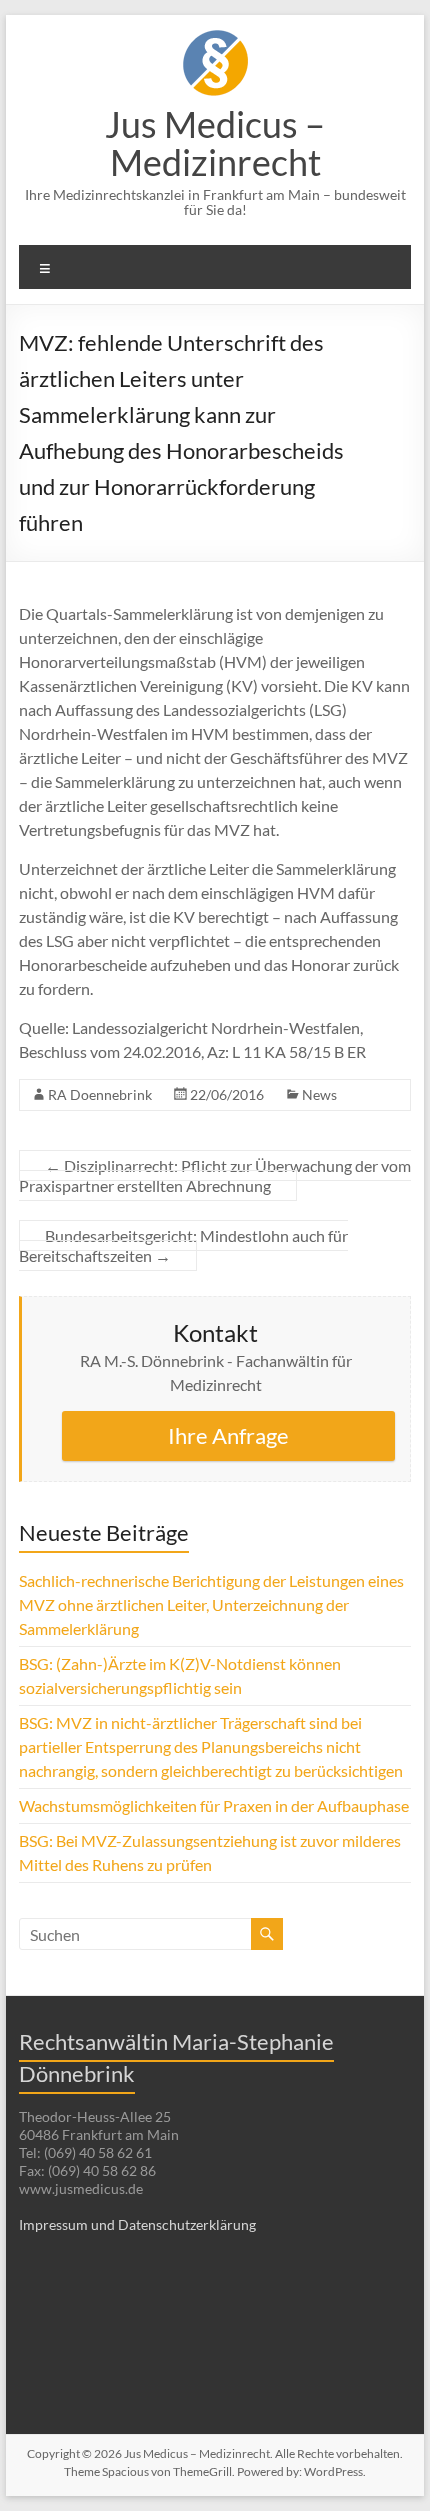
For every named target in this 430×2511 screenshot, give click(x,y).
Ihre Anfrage (228, 1435)
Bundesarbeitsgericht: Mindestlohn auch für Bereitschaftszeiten (183, 1245)
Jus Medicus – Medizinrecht (215, 143)
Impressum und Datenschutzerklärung (137, 2224)
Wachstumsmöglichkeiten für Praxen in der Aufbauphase (214, 1805)
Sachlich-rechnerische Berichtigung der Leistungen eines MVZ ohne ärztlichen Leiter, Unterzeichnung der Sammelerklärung (211, 1604)
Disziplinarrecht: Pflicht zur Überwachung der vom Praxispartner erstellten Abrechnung (215, 1175)
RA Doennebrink (100, 1094)
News (319, 1094)
